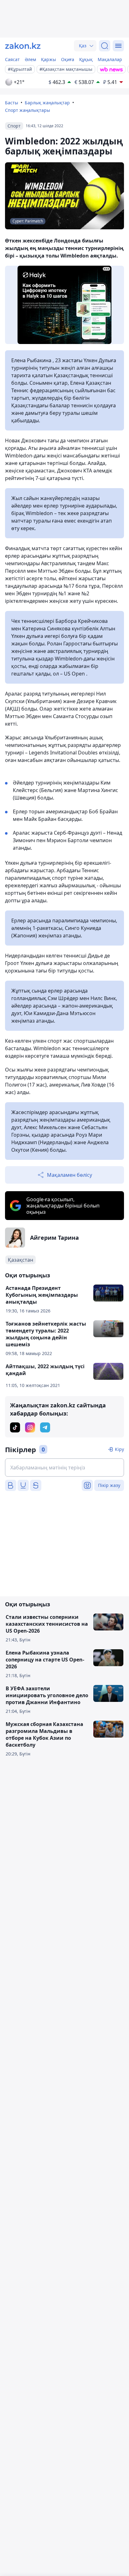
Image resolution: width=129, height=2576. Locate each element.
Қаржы (49, 59)
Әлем (30, 59)
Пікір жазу (109, 1485)
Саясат (12, 59)
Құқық (86, 59)
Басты (12, 103)
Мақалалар (110, 59)
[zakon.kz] (23, 46)
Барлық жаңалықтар (47, 103)
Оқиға (68, 59)
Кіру (119, 1449)
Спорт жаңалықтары (28, 110)
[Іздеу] (105, 46)
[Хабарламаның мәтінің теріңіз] (64, 1468)
